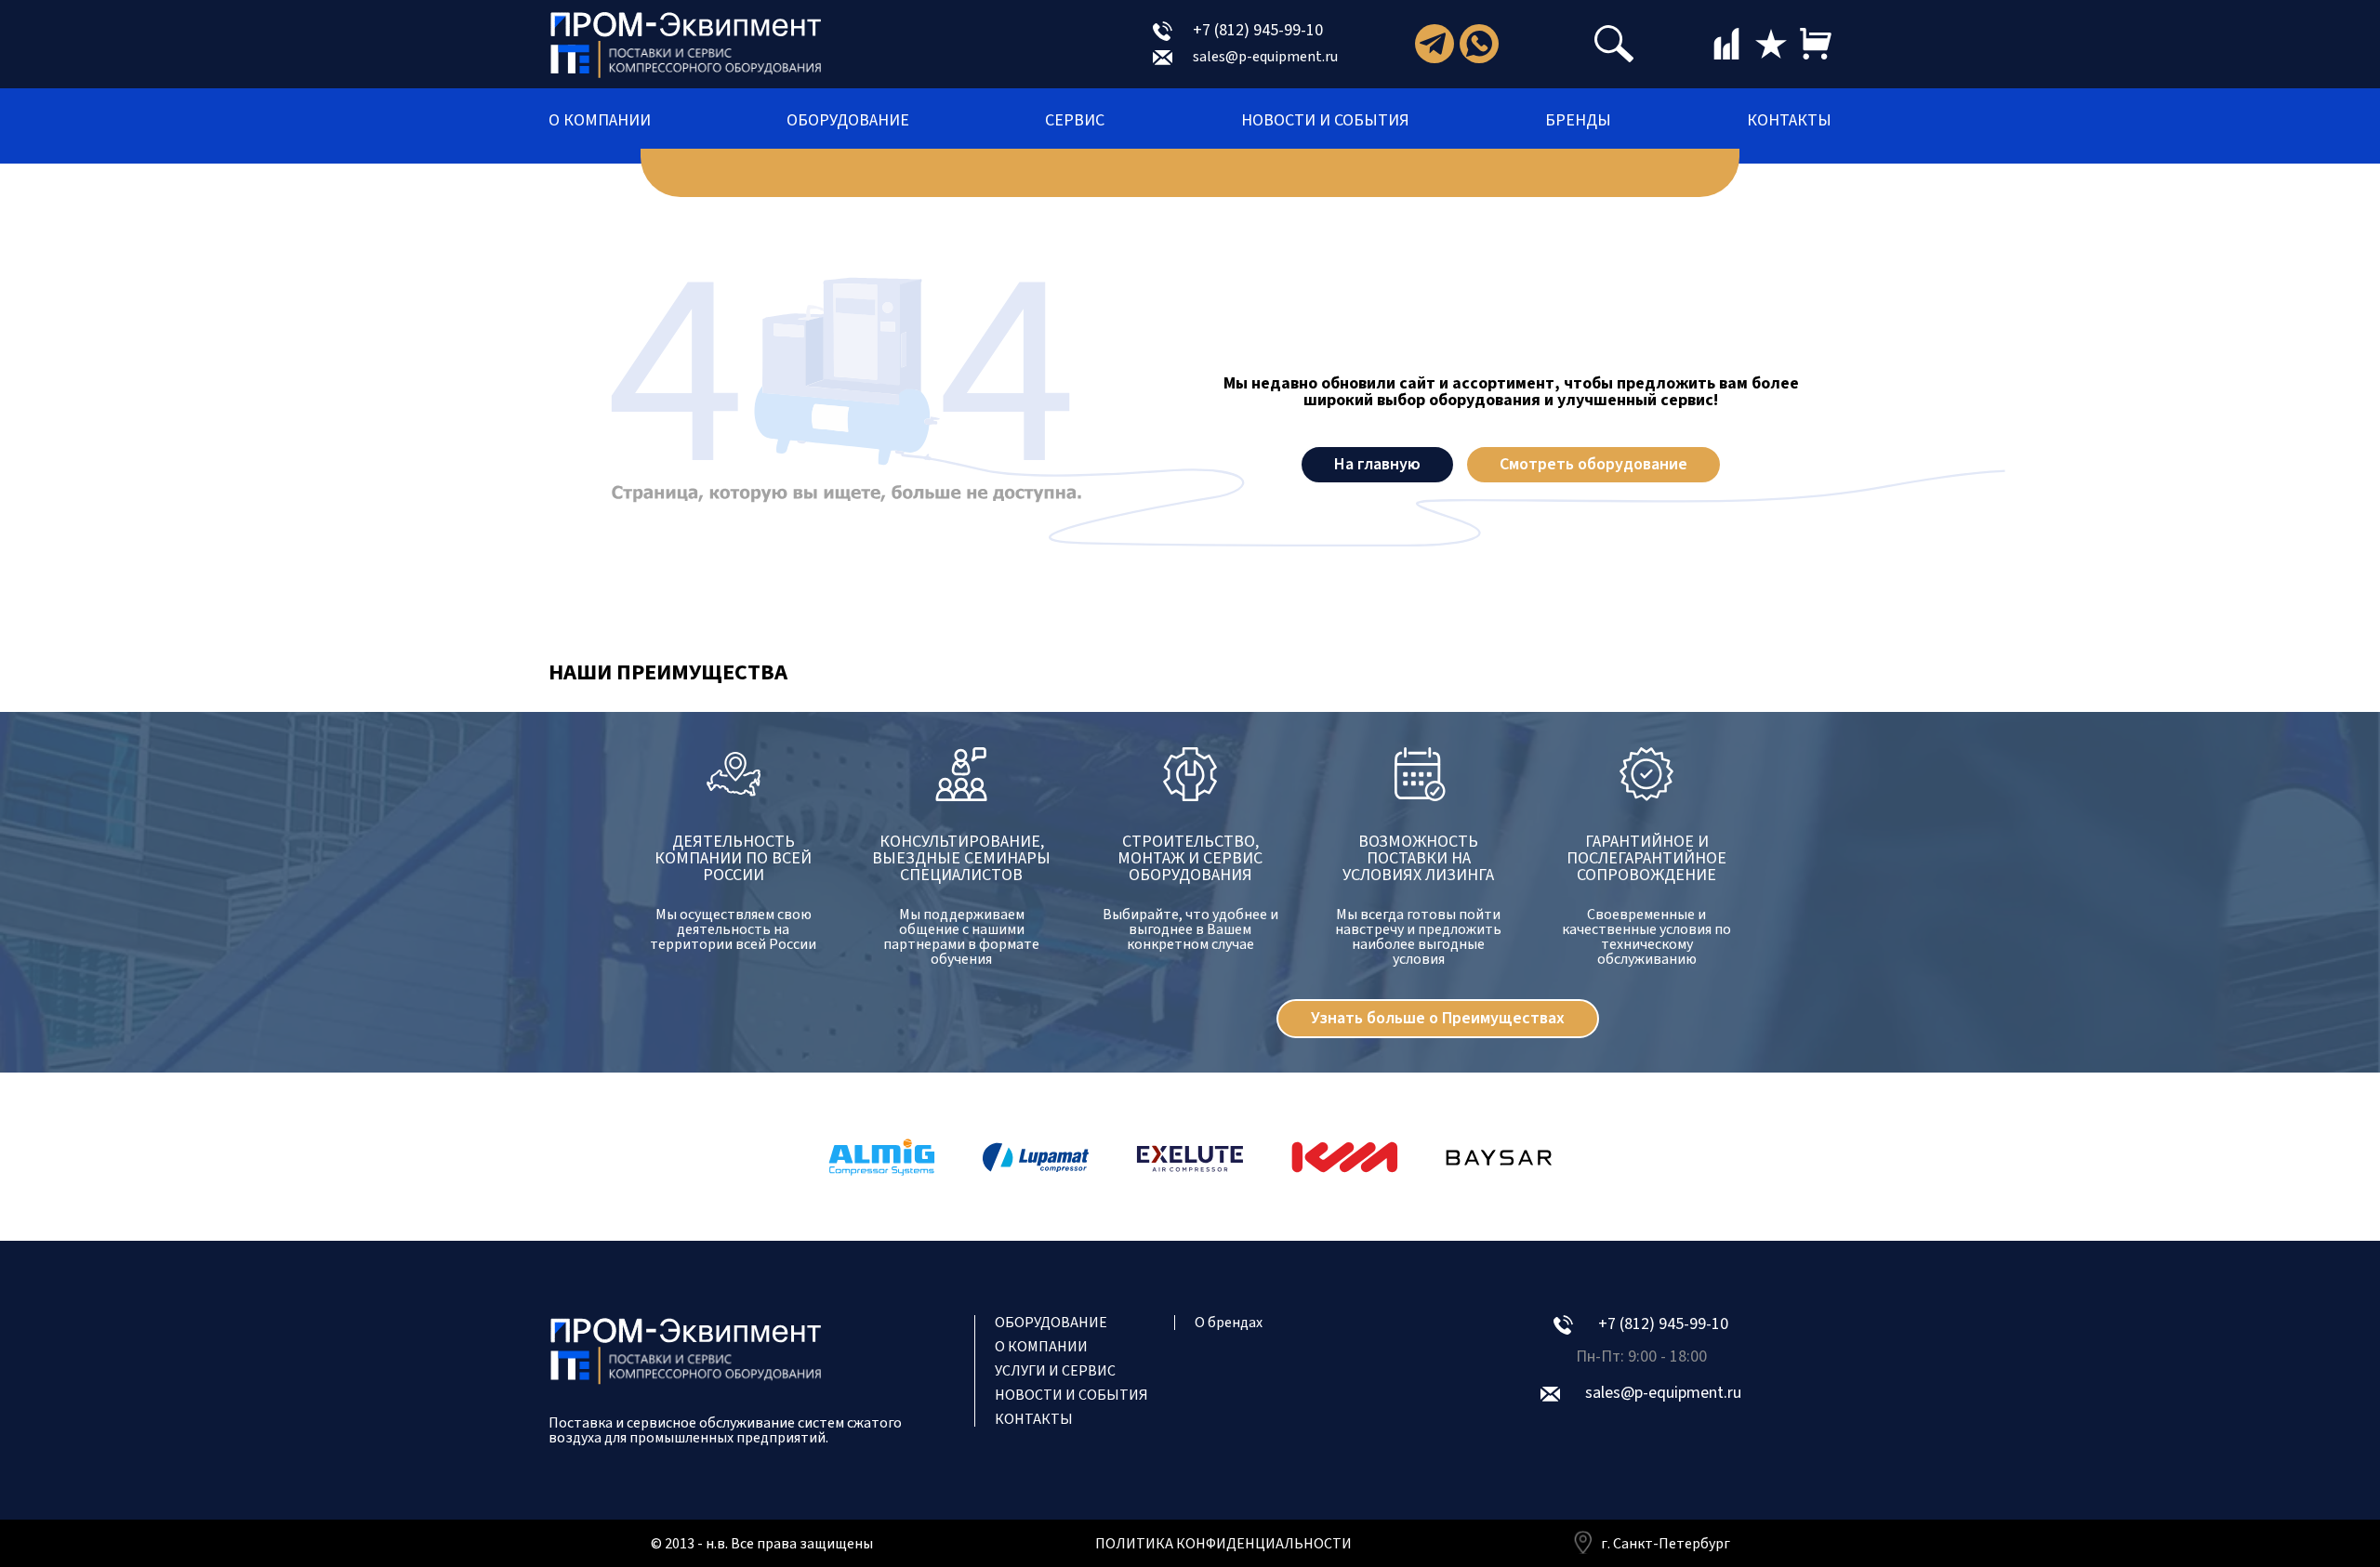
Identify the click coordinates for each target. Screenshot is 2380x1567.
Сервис (1075, 121)
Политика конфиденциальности (1223, 1544)
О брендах (1229, 1323)
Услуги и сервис (1055, 1371)
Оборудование (848, 121)
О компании (600, 121)
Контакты (1789, 121)
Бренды (1578, 121)
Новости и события (1325, 121)
